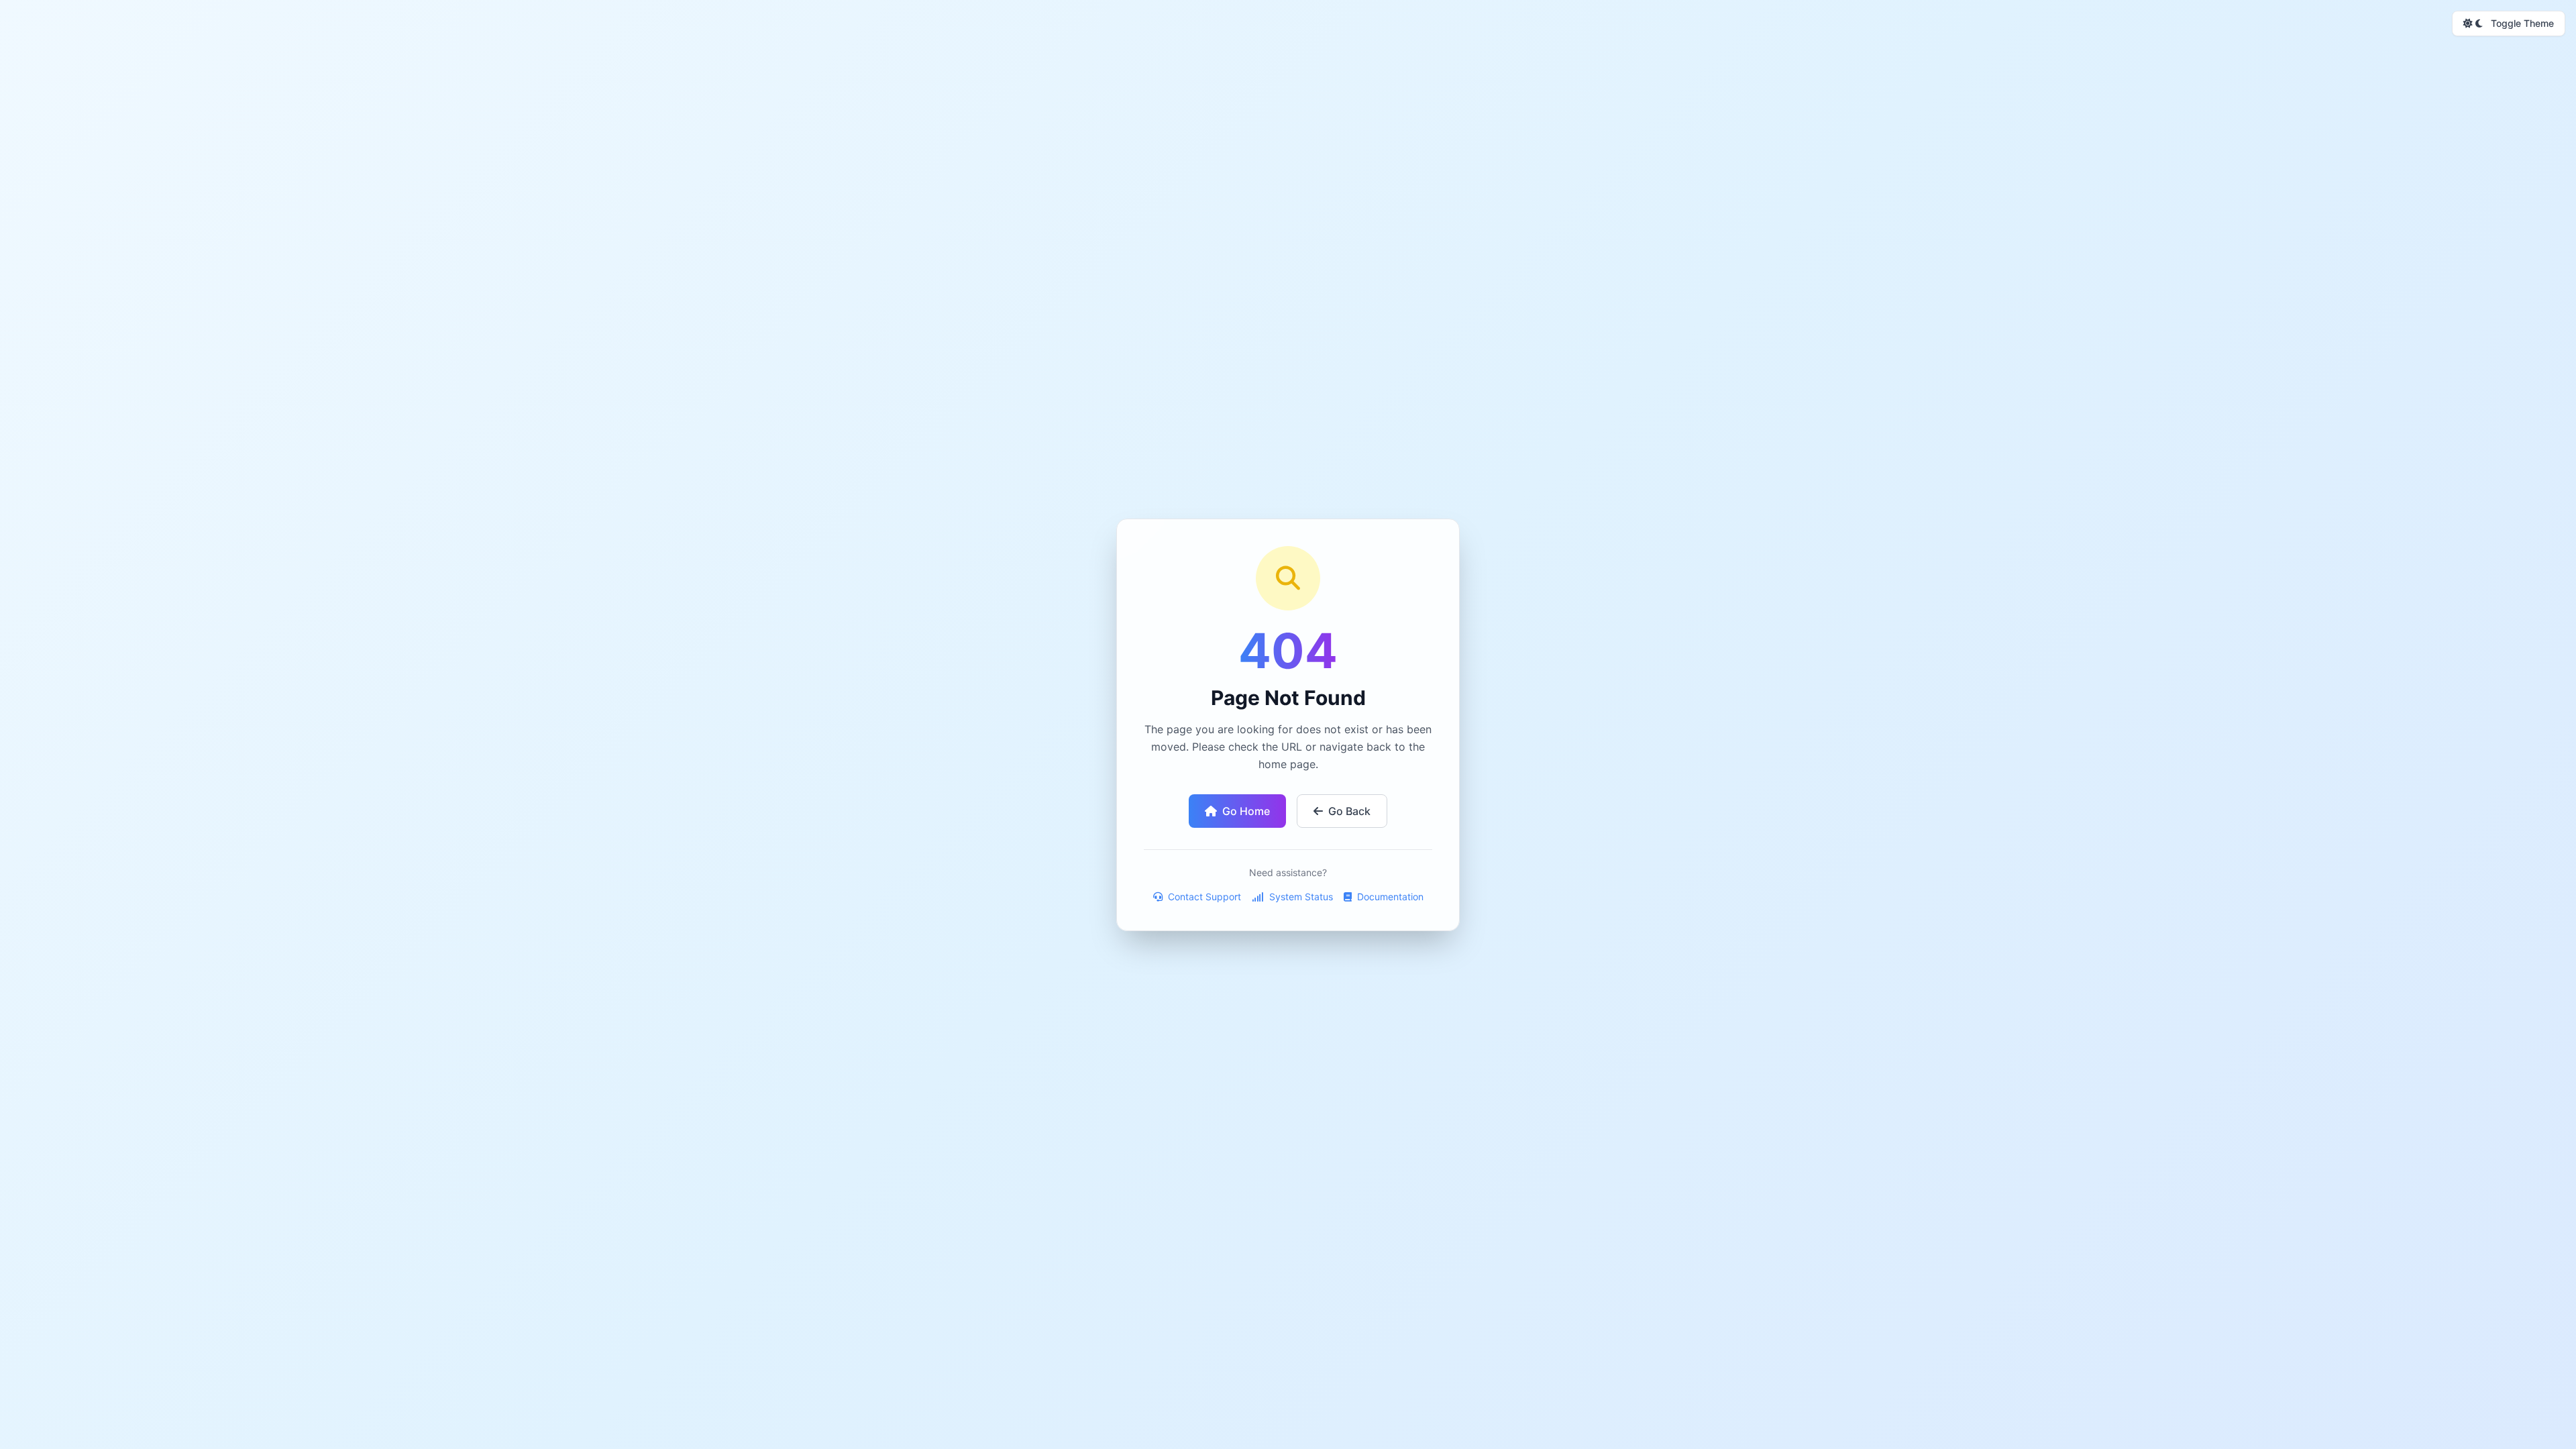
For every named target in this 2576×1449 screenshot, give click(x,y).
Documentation (1389, 897)
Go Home (1246, 811)
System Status (1300, 897)
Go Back (1349, 811)
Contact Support (1203, 897)
